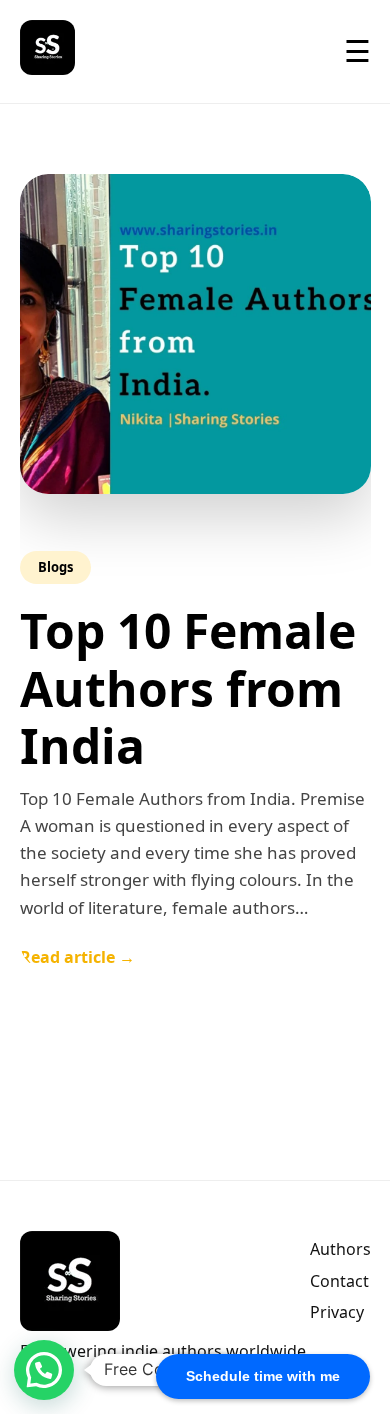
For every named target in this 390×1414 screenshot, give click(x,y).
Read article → (77, 957)
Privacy (337, 1312)
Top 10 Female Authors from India (188, 688)
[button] (44, 1370)
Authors (340, 1249)
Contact (339, 1281)
